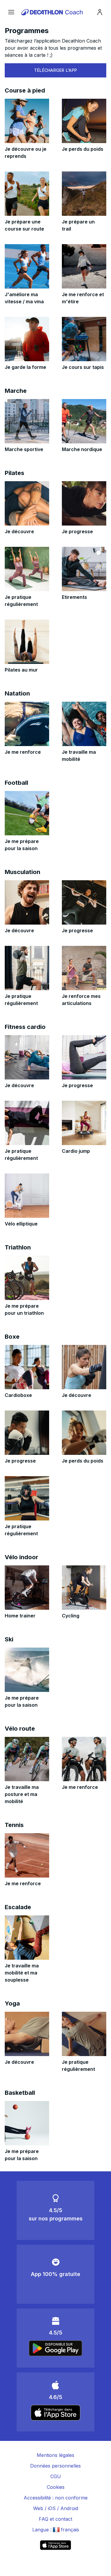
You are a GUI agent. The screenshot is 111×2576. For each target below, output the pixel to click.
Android (69, 2508)
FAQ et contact (55, 2519)
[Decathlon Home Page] (53, 12)
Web (38, 2508)
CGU (56, 2476)
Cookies (56, 2487)
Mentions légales (55, 2455)
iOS (52, 2508)
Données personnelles (55, 2466)
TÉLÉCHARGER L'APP (56, 70)
